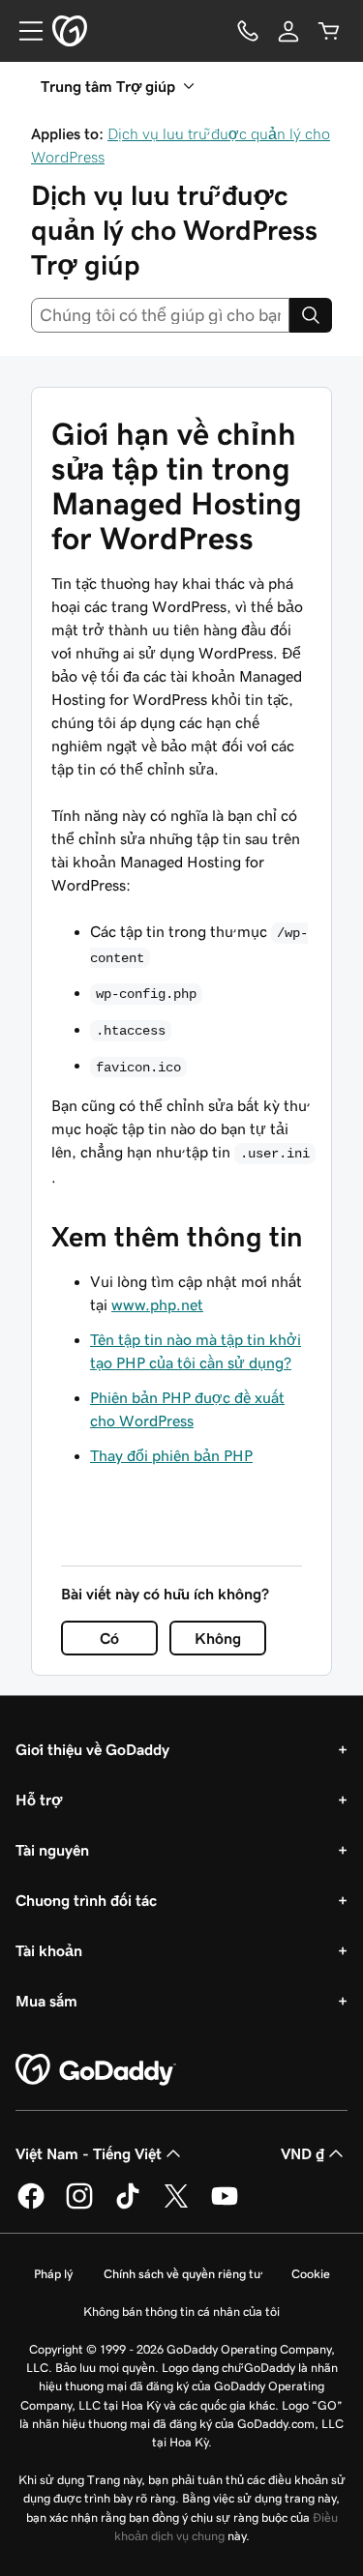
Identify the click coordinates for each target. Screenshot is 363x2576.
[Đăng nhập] (288, 31)
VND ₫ (302, 2153)
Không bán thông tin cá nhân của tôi (181, 2312)
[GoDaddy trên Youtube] (225, 2206)
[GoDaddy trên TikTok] (128, 2206)
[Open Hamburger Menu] (23, 31)
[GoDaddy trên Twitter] (176, 2206)
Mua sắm (46, 2001)
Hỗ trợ (39, 1800)
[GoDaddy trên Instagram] (79, 2206)
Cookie (311, 2274)
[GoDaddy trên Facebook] (31, 2206)
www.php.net (157, 1304)
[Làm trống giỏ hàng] (329, 31)
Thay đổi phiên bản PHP (171, 1455)
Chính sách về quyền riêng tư (182, 2274)
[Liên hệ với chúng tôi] (248, 31)
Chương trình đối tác (86, 1900)
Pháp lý (53, 2274)
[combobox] (160, 315)
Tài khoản (49, 1950)
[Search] (311, 315)
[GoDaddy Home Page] (96, 2070)
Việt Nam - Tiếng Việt (89, 2153)
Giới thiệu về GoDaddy (92, 1749)
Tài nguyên (52, 1850)
